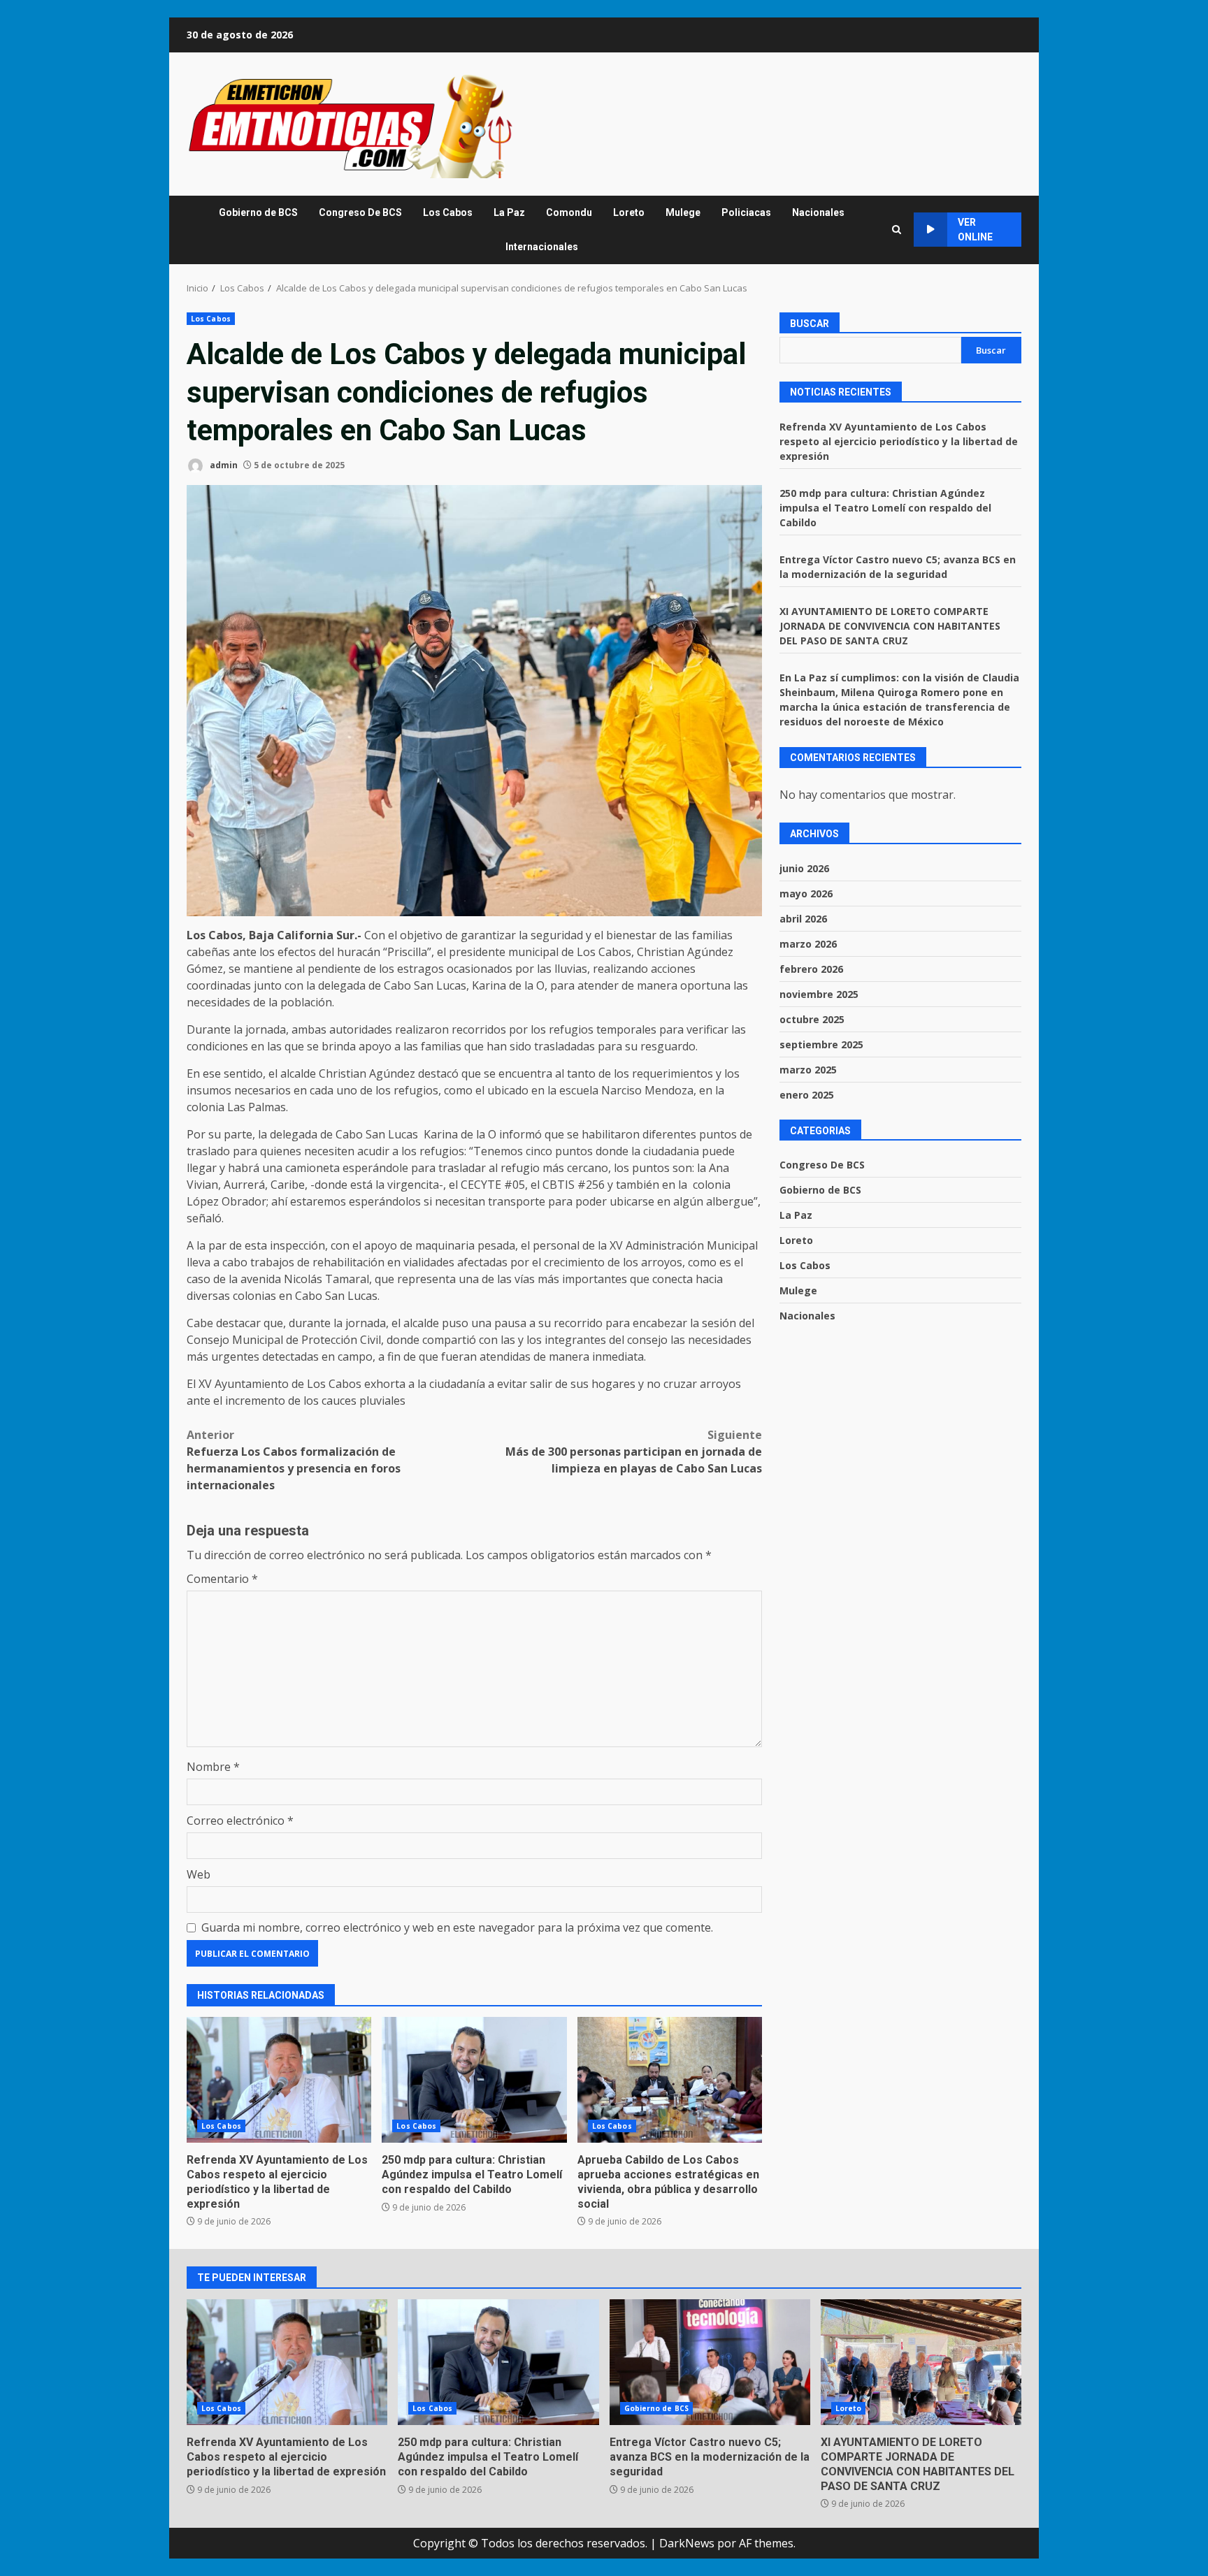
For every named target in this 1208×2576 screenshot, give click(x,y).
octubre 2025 (812, 1019)
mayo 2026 (806, 893)
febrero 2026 (811, 969)
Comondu (569, 212)
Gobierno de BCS (258, 212)
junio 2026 (804, 868)
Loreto (629, 212)
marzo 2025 (808, 1070)
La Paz (509, 212)
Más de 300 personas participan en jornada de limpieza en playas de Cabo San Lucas (634, 1452)
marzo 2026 (808, 944)
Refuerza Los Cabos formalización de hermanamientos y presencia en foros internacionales (294, 1460)
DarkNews (687, 2543)
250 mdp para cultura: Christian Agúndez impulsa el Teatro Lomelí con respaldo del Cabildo (474, 2080)
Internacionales (542, 247)
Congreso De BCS (360, 212)
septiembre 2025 (821, 1044)
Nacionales (818, 212)
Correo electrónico (240, 1821)
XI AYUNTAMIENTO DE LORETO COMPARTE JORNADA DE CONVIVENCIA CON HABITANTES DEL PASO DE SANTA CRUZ (890, 627)
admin (223, 465)
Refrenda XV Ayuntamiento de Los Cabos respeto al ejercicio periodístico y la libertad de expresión (279, 2080)
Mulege (683, 212)
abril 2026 (803, 919)
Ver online (975, 230)
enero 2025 (807, 1095)
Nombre (213, 1767)
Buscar (810, 324)
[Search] (897, 230)
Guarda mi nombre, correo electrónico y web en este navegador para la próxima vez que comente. (457, 1927)
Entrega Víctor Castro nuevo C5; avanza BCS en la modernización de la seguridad (710, 2362)
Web (199, 1874)
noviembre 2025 (819, 994)
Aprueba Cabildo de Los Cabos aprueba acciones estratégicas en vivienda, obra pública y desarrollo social (670, 2080)
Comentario (222, 1579)
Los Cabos (448, 212)
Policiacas (746, 212)
